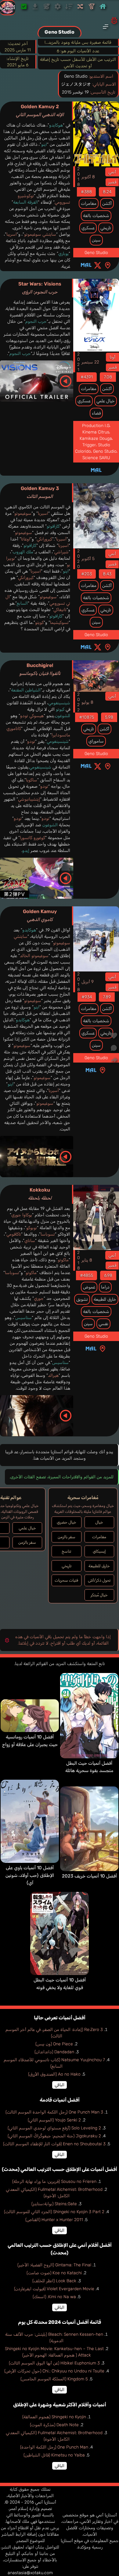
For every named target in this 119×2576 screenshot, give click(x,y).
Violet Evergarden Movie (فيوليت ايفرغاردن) (54, 2289)
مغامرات (89, 203)
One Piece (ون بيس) (54, 2044)
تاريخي (106, 228)
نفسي (103, 1324)
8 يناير (87, 1260)
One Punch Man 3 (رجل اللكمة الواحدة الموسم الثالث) (54, 2112)
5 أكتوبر (88, 559)
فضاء (96, 413)
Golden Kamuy (40, 915)
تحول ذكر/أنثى (99, 1580)
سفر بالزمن (67, 1537)
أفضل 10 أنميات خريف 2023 (89, 1876)
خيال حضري (67, 1522)
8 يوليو (87, 702)
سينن (96, 240)
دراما (105, 1287)
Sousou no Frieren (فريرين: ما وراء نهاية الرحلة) (54, 2182)
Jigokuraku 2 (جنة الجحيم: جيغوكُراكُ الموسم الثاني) (54, 2136)
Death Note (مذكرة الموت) (54, 2425)
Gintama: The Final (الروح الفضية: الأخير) (54, 2265)
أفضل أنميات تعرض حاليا (60, 2018)
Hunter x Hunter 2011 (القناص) (54, 2220)
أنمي (112, 172)
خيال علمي (106, 401)
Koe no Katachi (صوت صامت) (54, 2273)
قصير (112, 182)
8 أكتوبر (88, 177)
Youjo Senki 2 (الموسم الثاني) (54, 2120)
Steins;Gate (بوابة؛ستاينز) (54, 2204)
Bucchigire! (40, 669)
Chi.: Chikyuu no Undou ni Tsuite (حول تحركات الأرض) (54, 2371)
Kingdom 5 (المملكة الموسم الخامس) (54, 2379)
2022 (78, 702)
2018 (78, 177)
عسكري (88, 228)
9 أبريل (88, 982)
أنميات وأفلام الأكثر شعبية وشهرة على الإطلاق (60, 2405)
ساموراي (96, 741)
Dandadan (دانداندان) (54, 2052)
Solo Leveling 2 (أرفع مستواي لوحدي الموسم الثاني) (54, 2128)
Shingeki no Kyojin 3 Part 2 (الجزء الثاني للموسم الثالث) (54, 2212)
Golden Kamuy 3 (40, 492)
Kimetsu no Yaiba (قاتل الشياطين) (54, 2455)
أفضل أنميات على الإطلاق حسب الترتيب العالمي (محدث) (60, 2169)
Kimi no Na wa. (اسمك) (54, 2297)
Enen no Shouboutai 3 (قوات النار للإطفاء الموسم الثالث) (54, 2144)
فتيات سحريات (66, 1580)
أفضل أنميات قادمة (60, 2100)
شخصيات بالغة (96, 216)
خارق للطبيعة (105, 1299)
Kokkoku (40, 1194)
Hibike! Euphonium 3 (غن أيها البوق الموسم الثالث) (54, 2363)
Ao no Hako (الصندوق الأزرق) (54, 2074)
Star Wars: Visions (40, 288)
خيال (99, 1522)
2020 (78, 559)
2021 (78, 362)
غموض (89, 1287)
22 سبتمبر (90, 362)
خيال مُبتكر (99, 1595)
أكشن (107, 203)
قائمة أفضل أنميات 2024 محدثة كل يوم (60, 2322)
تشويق (82, 1299)
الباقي (60, 2085)
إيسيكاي (99, 1551)
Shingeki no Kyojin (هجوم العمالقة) (54, 2417)
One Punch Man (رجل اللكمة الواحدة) (54, 2447)
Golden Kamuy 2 (40, 111)
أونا (112, 357)
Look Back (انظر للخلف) (54, 2281)
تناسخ (66, 1551)
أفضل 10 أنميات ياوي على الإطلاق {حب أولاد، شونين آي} (30, 1875)
